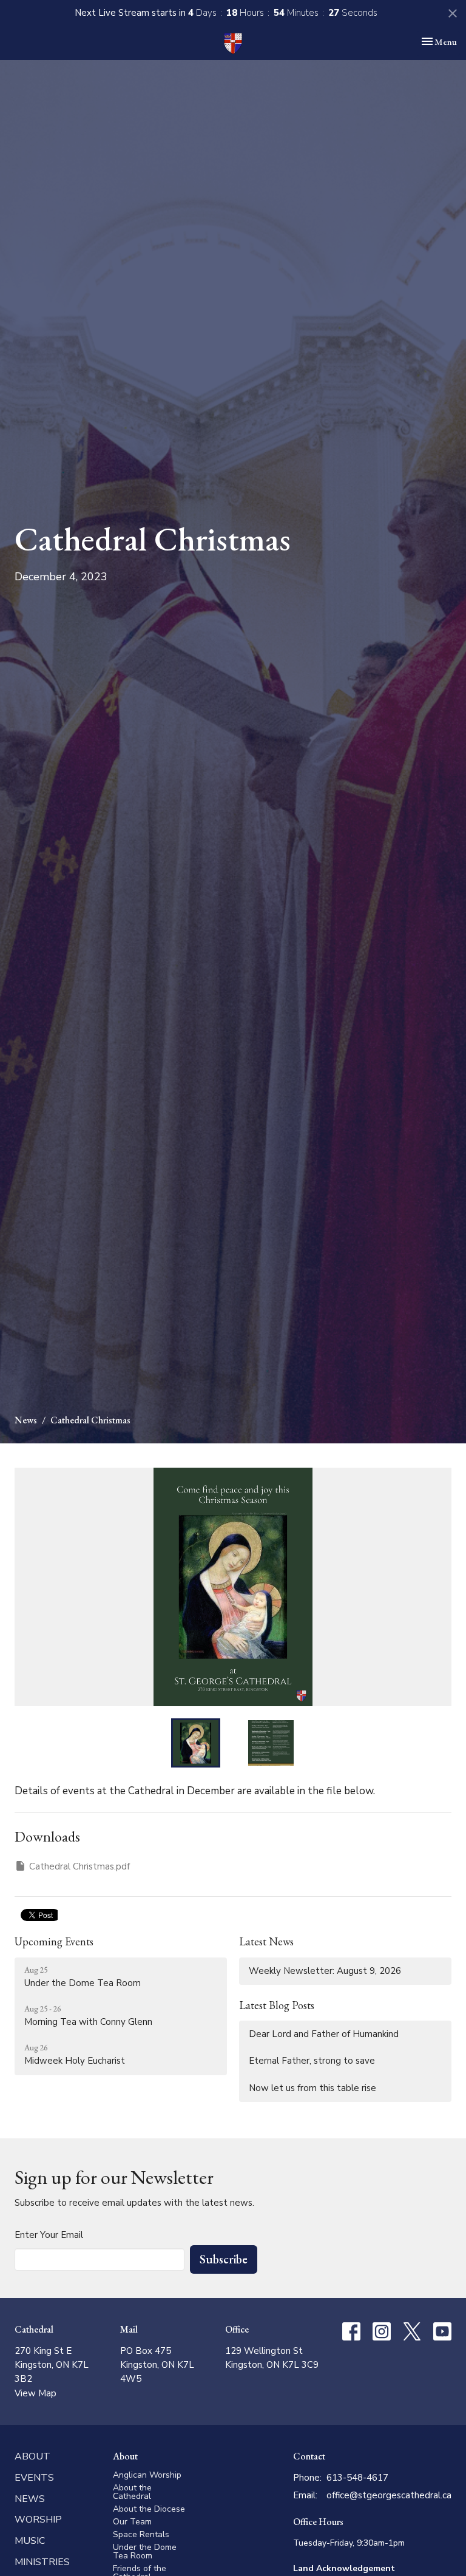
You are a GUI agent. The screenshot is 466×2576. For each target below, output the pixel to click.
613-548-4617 (357, 2478)
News (26, 1420)
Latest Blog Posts (277, 2005)
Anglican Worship (147, 2475)
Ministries (42, 2562)
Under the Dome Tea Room (145, 2551)
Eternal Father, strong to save (312, 2061)
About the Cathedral (132, 2492)
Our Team (132, 2522)
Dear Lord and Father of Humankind (324, 2034)
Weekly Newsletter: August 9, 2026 (325, 1971)
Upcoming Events (54, 1941)
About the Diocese (149, 2509)
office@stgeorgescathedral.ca (389, 2495)
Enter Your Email (49, 2235)
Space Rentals (141, 2534)
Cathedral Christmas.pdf (79, 1866)
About (32, 2456)
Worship (38, 2520)
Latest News (266, 1941)
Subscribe (224, 2259)
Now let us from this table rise (312, 2088)
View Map (35, 2393)
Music (30, 2541)
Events (34, 2478)
